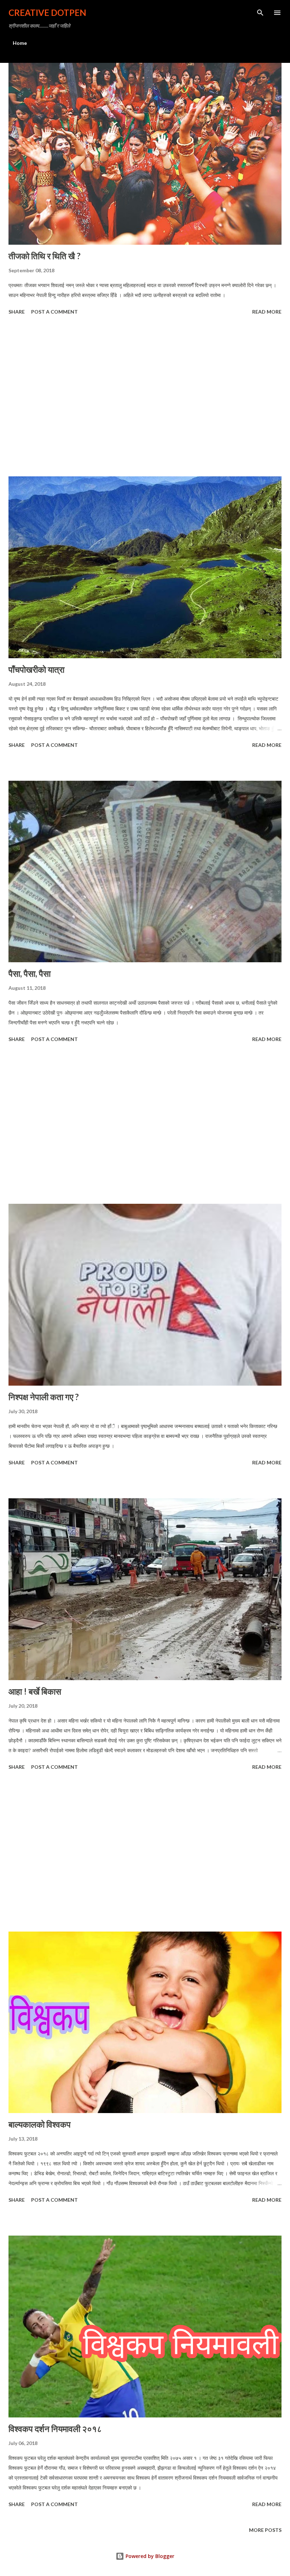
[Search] (260, 13)
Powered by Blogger (149, 2556)
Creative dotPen (47, 13)
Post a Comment (54, 312)
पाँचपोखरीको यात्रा (36, 669)
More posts (265, 2530)
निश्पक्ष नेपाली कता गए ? (44, 1397)
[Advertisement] (145, 397)
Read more (267, 312)
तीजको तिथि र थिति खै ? (45, 256)
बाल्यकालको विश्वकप (40, 2124)
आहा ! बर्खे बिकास (35, 1691)
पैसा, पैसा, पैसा (30, 973)
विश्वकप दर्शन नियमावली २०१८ (55, 2429)
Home (20, 43)
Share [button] (17, 312)
